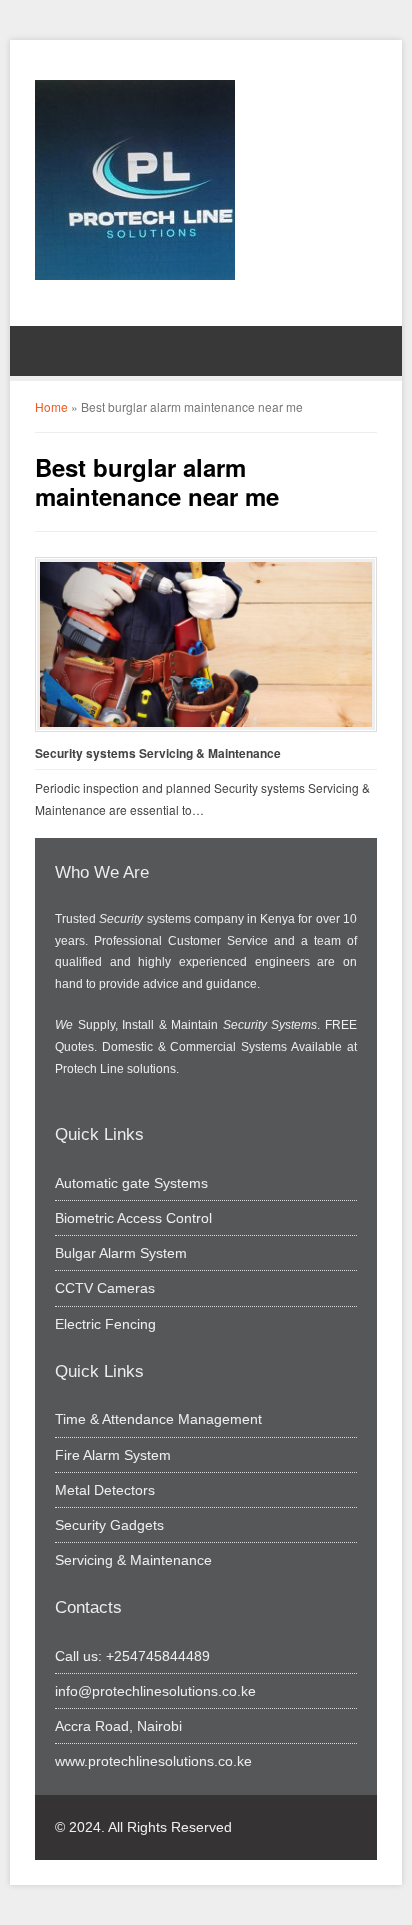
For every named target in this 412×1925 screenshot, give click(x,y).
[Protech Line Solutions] (135, 180)
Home (51, 406)
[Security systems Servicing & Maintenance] (205, 645)
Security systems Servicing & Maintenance (158, 753)
